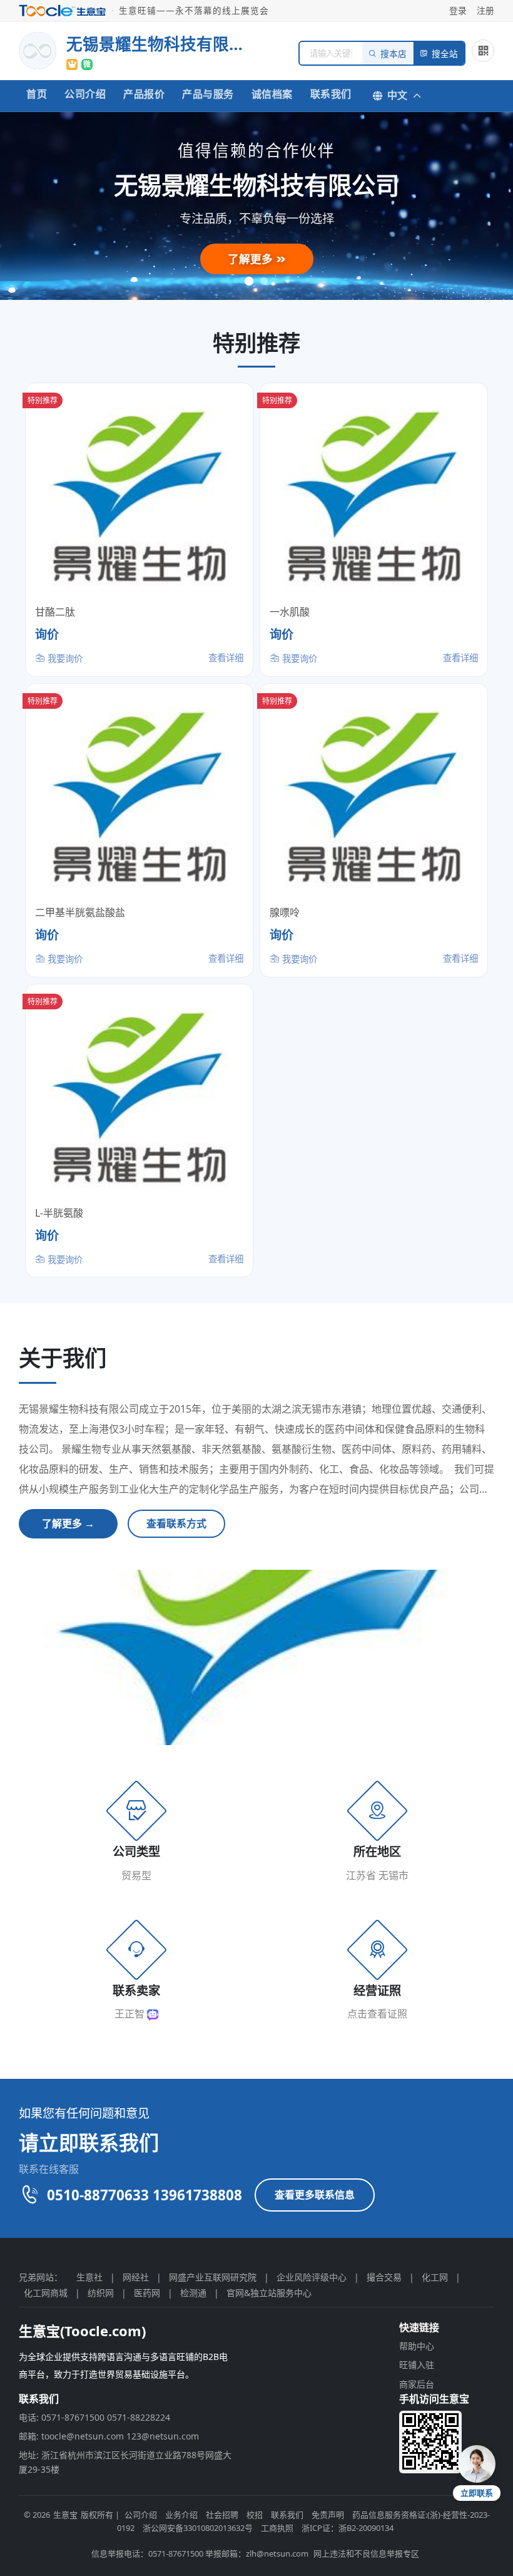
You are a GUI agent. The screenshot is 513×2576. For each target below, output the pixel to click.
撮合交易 (384, 2277)
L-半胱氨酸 (59, 1213)
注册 (485, 10)
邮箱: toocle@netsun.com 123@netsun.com (109, 2436)
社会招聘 (222, 2515)
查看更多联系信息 (315, 2195)
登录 (458, 10)
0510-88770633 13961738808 (145, 2195)
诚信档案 (272, 94)
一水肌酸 (290, 612)
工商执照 (277, 2528)
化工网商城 (46, 2293)
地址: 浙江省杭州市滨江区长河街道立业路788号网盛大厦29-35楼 (125, 2462)
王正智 (131, 2014)
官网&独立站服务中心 (269, 2293)
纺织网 (101, 2293)
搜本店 (394, 54)
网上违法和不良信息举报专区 (366, 2553)
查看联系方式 (176, 1523)
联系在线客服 (49, 2169)
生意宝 (65, 2515)
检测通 (193, 2293)
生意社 (89, 2277)
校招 (255, 2515)
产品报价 (144, 94)
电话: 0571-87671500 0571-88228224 (94, 2417)
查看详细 (226, 658)
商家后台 (417, 2384)
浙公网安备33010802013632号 (198, 2528)
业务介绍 (181, 2515)
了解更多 (252, 259)
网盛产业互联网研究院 (213, 2277)
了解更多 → (68, 1523)
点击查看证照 (377, 2014)
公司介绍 (85, 94)
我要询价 (64, 658)
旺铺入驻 (417, 2365)
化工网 (435, 2277)
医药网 (147, 2293)
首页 (37, 94)
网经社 (136, 2277)
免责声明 (328, 2515)
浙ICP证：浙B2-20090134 (348, 2528)
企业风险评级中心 (312, 2277)
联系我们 (331, 94)
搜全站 (445, 54)
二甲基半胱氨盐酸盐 (80, 912)
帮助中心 (417, 2346)
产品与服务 (208, 94)
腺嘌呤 (285, 912)
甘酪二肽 (55, 612)
